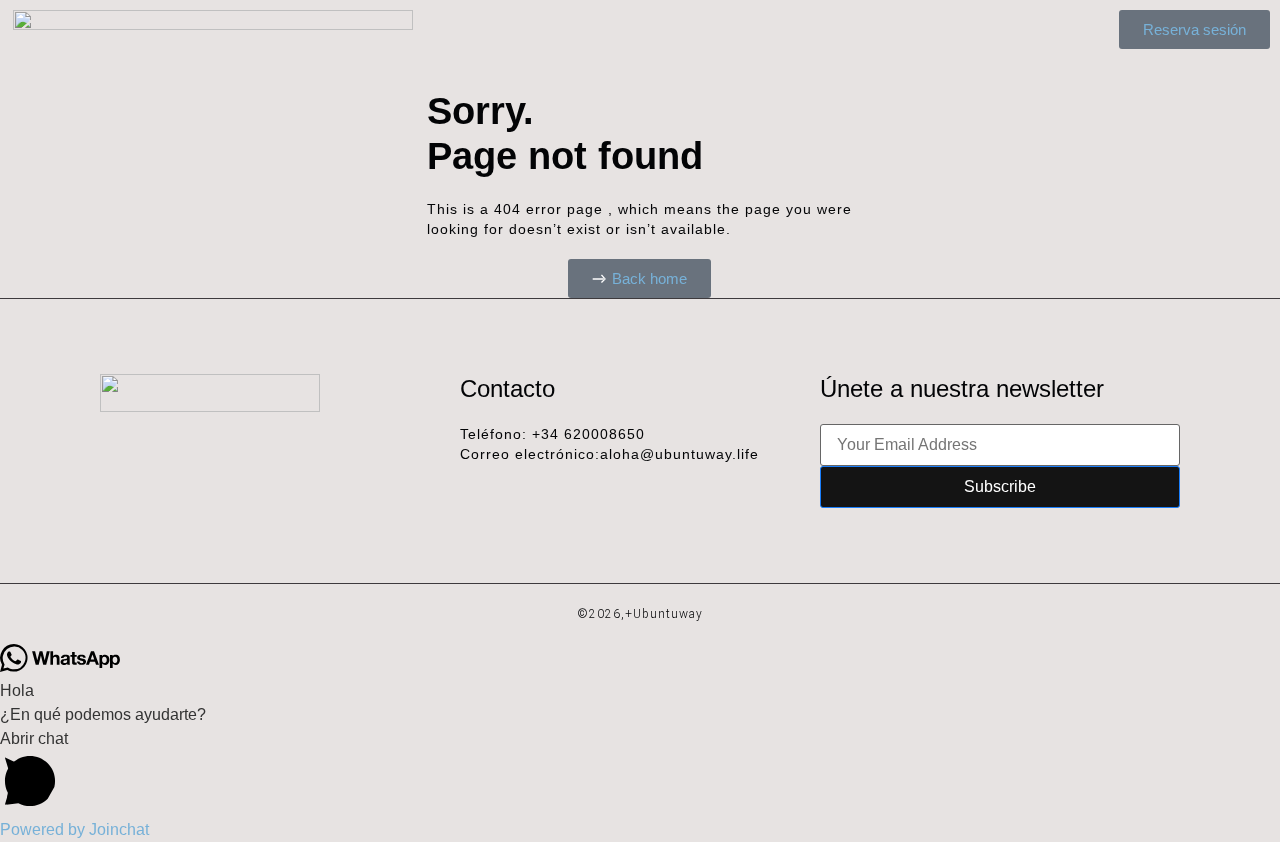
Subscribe (1000, 486)
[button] (640, 772)
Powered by (74, 829)
